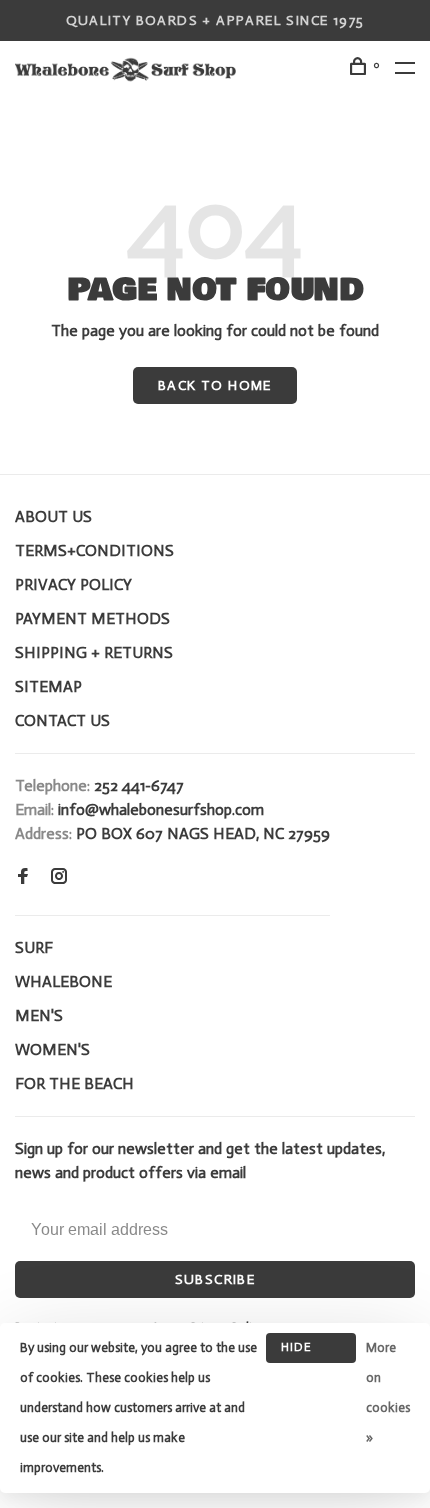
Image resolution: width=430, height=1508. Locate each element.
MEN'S (39, 1015)
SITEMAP (48, 686)
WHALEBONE (63, 981)
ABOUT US (53, 516)
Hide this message (311, 1351)
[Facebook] (23, 877)
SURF (34, 947)
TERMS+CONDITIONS (94, 550)
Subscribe (215, 1279)
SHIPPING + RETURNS (94, 652)
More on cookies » (388, 1392)
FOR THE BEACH (74, 1083)
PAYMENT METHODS (92, 618)
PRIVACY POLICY (73, 584)
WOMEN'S (52, 1049)
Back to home (215, 385)
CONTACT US (62, 720)
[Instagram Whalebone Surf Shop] (59, 877)
